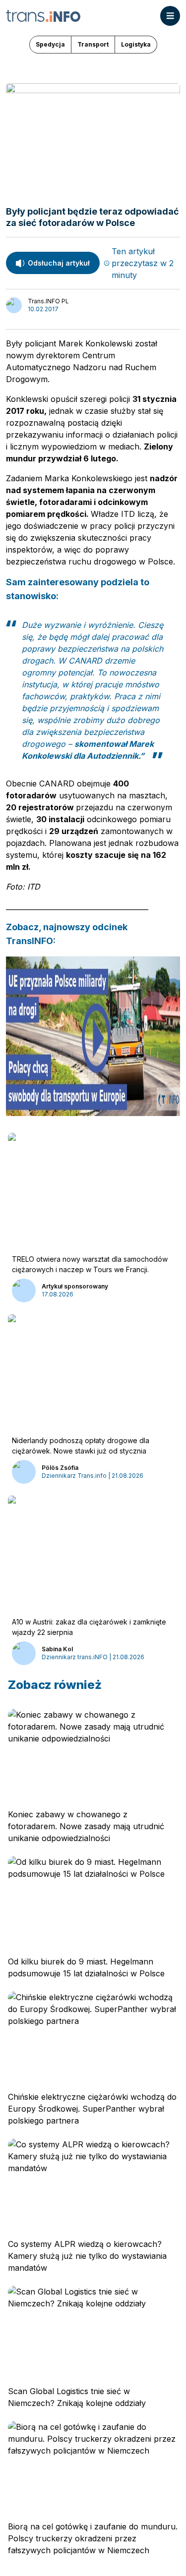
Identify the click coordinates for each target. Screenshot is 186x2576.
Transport (93, 44)
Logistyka (136, 44)
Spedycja (50, 44)
